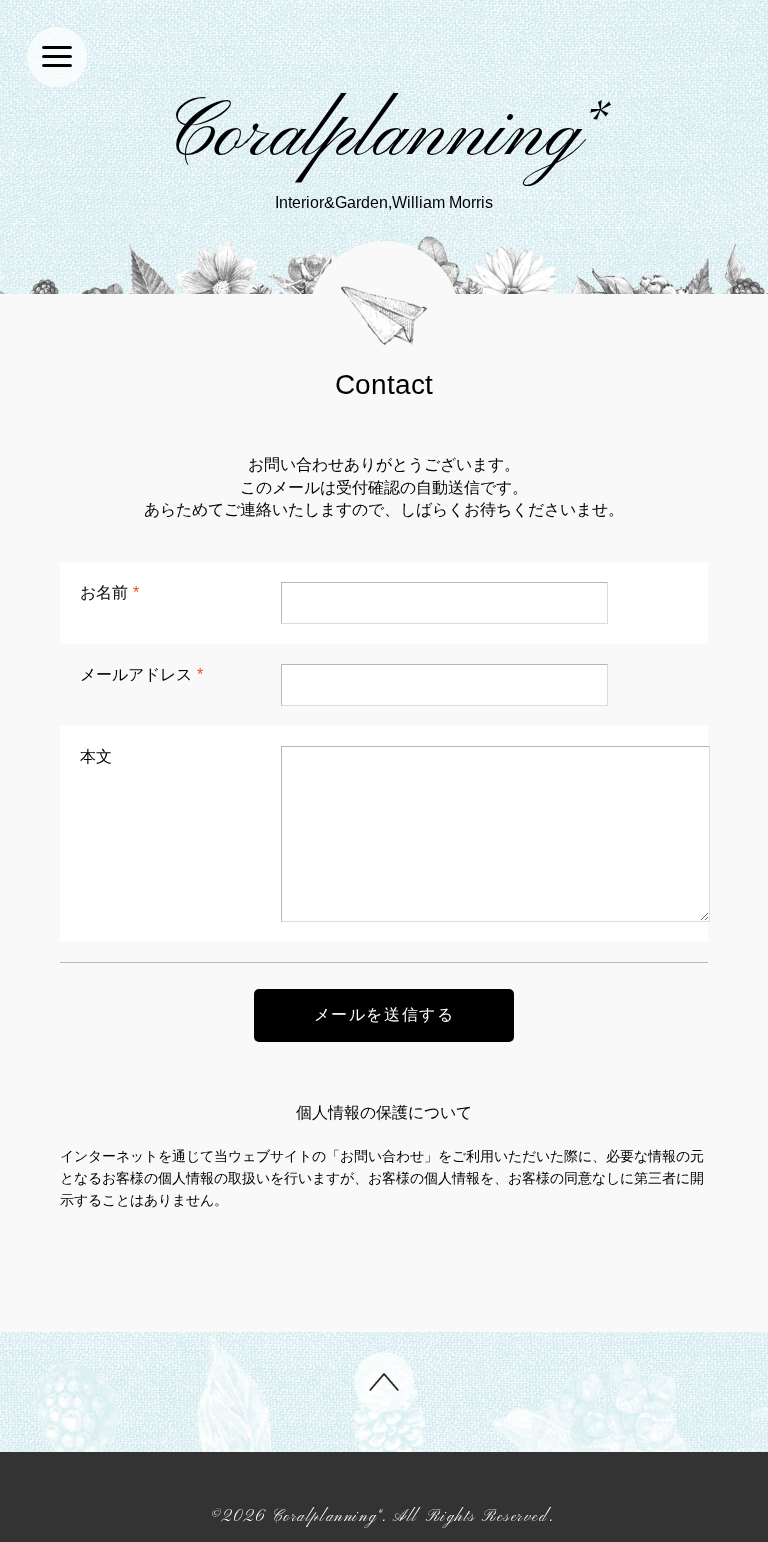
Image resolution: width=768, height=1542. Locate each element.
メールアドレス (141, 674)
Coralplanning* (384, 136)
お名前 (109, 592)
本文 (96, 756)
